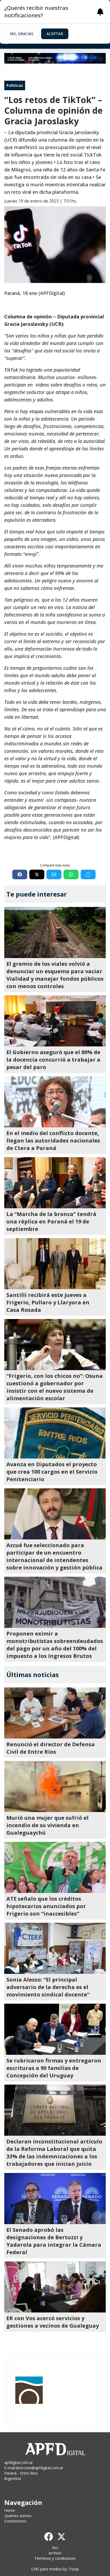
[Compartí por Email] (54, 874)
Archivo (55, 2553)
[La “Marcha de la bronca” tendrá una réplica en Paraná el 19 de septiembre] (55, 1183)
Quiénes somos (18, 2516)
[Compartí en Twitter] (37, 874)
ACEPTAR (55, 34)
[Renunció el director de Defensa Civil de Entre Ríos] (55, 1713)
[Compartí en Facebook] (20, 874)
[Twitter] (61, 2537)
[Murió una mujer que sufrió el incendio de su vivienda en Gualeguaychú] (55, 1786)
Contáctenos (15, 2521)
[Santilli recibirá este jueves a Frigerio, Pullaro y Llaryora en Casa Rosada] (55, 1264)
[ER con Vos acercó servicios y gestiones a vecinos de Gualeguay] (55, 2287)
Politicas (15, 85)
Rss (55, 2548)
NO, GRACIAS (22, 34)
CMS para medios (47, 2569)
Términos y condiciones (55, 2558)
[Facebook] (49, 2537)
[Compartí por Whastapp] (71, 874)
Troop (73, 2569)
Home (10, 2510)
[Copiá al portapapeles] (88, 874)
